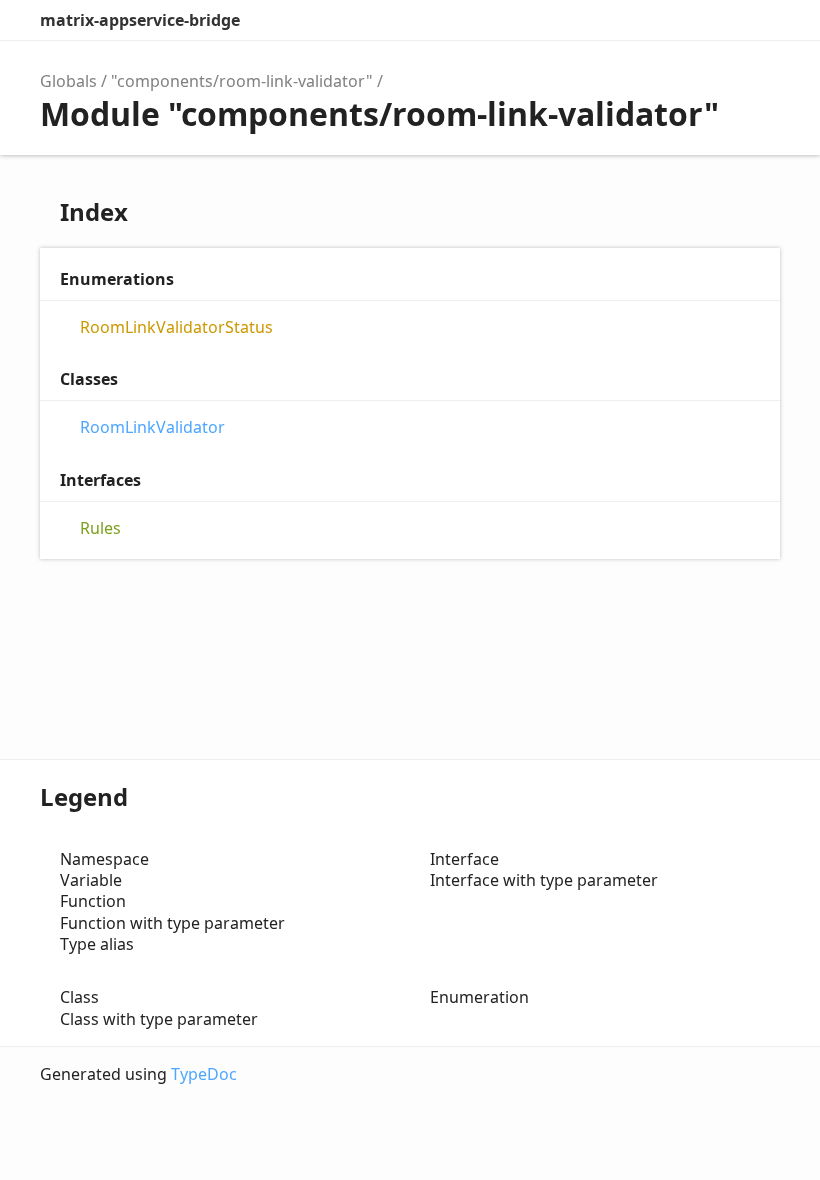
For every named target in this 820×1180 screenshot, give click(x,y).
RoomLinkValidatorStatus (176, 327)
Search (676, 20)
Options (716, 20)
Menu (760, 20)
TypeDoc (204, 1074)
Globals (68, 81)
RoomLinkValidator (152, 427)
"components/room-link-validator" (242, 81)
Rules (100, 528)
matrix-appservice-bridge (140, 20)
